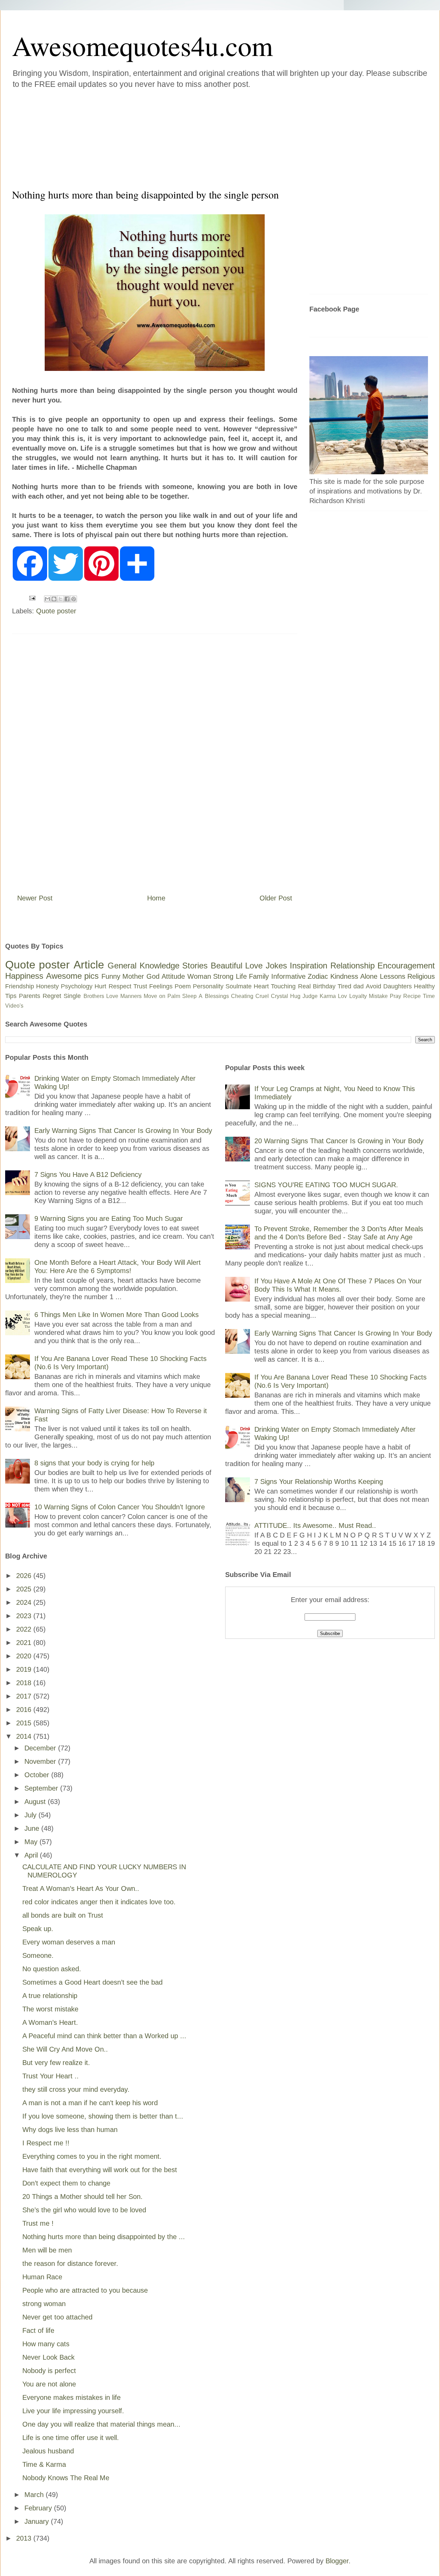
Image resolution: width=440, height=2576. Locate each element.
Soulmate (239, 986)
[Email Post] (32, 598)
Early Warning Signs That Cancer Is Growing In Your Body (123, 1131)
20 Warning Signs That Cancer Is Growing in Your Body (339, 1141)
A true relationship (50, 1996)
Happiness (24, 976)
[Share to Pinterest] (74, 599)
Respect (120, 986)
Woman (199, 976)
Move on (155, 996)
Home (156, 898)
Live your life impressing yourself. (73, 2411)
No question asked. (52, 1969)
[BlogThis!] (54, 599)
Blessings (217, 996)
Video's (14, 1006)
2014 (25, 1736)
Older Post (276, 898)
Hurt (100, 986)
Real (304, 986)
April (32, 1855)
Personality (208, 986)
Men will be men (47, 2250)
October (38, 1775)
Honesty (47, 986)
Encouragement (406, 966)
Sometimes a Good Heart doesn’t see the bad (92, 1982)
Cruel (262, 996)
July (31, 1815)
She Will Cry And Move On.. (65, 2049)
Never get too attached (57, 2317)
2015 (25, 1723)
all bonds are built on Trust (63, 1915)
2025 (25, 1589)
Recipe (412, 996)
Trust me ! (38, 2223)
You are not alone (49, 2384)
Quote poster (56, 611)
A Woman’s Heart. (50, 2022)
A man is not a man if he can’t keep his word (90, 2103)
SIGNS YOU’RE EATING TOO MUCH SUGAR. (326, 1185)
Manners (131, 996)
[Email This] (47, 599)
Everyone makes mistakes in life (71, 2397)
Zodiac (318, 976)
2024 (25, 1602)
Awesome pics (73, 976)
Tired (344, 986)
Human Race (42, 2277)
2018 (25, 1683)
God (153, 976)
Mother (133, 976)
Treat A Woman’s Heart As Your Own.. (81, 1888)
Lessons (393, 976)
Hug (295, 996)
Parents (30, 996)
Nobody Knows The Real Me (66, 2478)
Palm (174, 996)
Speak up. (38, 1929)
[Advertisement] (179, 137)
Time (429, 996)
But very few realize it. (56, 2063)
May (32, 1842)
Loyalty (358, 996)
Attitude (173, 976)
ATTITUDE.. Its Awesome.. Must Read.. (315, 1525)
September (42, 1788)
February (39, 2508)
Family (259, 976)
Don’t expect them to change (66, 2183)
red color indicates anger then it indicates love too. (99, 1902)
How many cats (46, 2344)
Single (72, 996)
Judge (310, 996)
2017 (25, 1696)
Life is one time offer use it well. (71, 2438)
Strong (223, 976)
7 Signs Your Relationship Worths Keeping (319, 1482)
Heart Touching (275, 986)
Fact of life (38, 2330)
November (41, 1761)
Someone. (38, 1955)
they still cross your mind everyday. (76, 2089)
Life (241, 976)
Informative (288, 976)
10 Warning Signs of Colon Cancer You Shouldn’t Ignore (120, 1507)
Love (254, 966)
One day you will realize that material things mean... (101, 2424)
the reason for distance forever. (70, 2263)
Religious (421, 976)
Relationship (353, 966)
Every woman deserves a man (69, 1942)
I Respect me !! (46, 2143)
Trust (140, 986)
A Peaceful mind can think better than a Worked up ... (104, 2036)
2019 (25, 1669)
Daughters (398, 986)
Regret (52, 996)
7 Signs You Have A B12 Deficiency (88, 1174)
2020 (25, 1656)
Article (89, 965)
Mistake (378, 996)
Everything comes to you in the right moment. (92, 2156)
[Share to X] (60, 599)
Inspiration (309, 966)
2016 (25, 1710)
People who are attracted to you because (85, 2290)
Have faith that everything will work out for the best (100, 2170)
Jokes (276, 966)
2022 (25, 1629)
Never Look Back (48, 2357)
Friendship (20, 986)
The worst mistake (50, 2009)
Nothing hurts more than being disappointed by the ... (104, 2237)
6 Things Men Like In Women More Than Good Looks (117, 1315)
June (33, 1828)
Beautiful (227, 966)
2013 (25, 2538)
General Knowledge (143, 966)
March (35, 2495)
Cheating (242, 996)
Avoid (373, 986)
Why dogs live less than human (70, 2130)
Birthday (324, 986)
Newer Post (35, 898)
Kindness (344, 976)
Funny (111, 976)
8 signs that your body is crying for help (94, 1463)
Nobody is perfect (49, 2371)
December (41, 1748)
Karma (328, 996)
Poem (183, 986)
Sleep (189, 996)
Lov (342, 996)
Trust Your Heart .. (51, 2076)
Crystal (279, 996)
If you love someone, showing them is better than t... (103, 2116)
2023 (25, 1616)
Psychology (77, 986)
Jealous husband (48, 2451)
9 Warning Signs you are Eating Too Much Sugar (109, 1218)
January (38, 2521)
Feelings (161, 986)
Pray (395, 996)
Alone (369, 976)
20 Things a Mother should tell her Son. (82, 2197)
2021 (25, 1643)
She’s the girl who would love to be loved (84, 2210)
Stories (195, 966)
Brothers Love (101, 996)
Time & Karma (44, 2464)
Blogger (337, 2561)
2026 (25, 1576)
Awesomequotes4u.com (142, 45)
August (36, 1802)
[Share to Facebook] (67, 599)
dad (359, 986)
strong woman (44, 2304)
